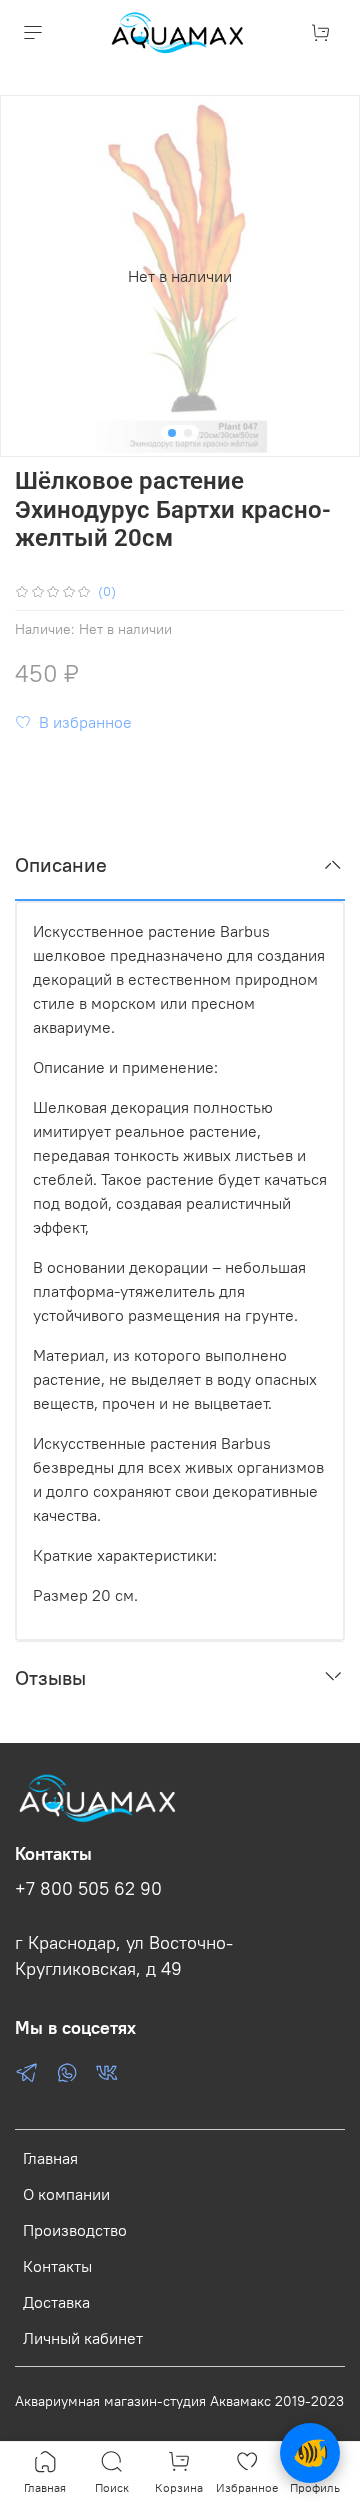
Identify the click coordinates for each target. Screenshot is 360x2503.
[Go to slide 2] (188, 433)
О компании (66, 2194)
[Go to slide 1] (172, 433)
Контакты (57, 2266)
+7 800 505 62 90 (88, 1889)
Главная (50, 2158)
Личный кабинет (83, 2338)
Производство (75, 2230)
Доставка (56, 2302)
